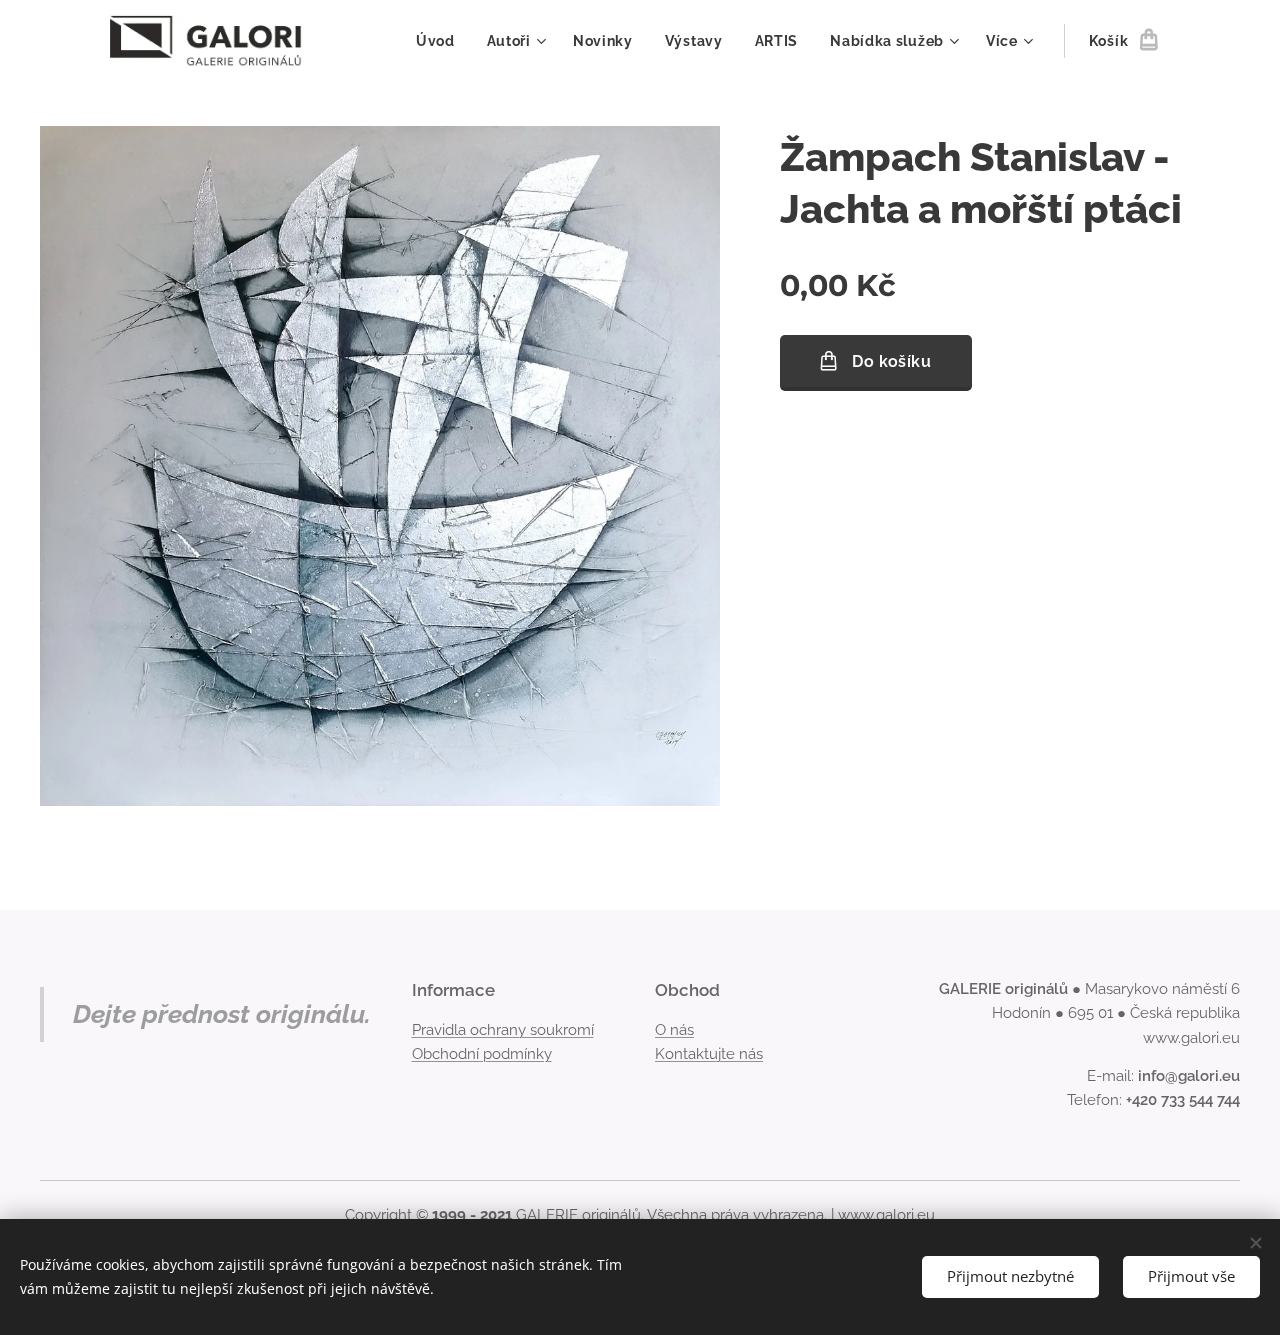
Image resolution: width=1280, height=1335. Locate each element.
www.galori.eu (886, 1215)
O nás (674, 1030)
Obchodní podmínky (482, 1054)
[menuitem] (441, 41)
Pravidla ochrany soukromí (503, 1030)
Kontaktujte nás (709, 1054)
